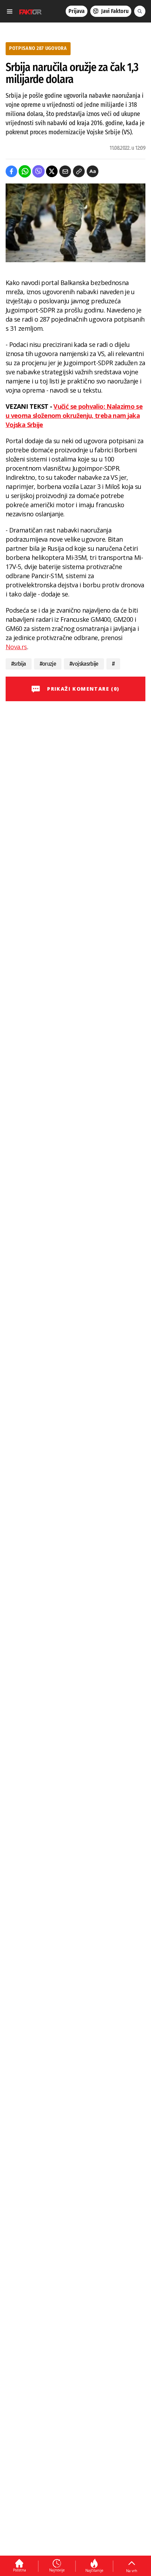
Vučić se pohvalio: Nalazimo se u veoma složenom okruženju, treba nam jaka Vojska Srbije (74, 415)
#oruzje (48, 664)
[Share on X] (52, 171)
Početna (19, 2570)
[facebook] (11, 171)
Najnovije (57, 2570)
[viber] (38, 171)
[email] (65, 171)
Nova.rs (16, 647)
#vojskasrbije (84, 664)
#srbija (19, 664)
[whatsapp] (25, 171)
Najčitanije (94, 2570)
